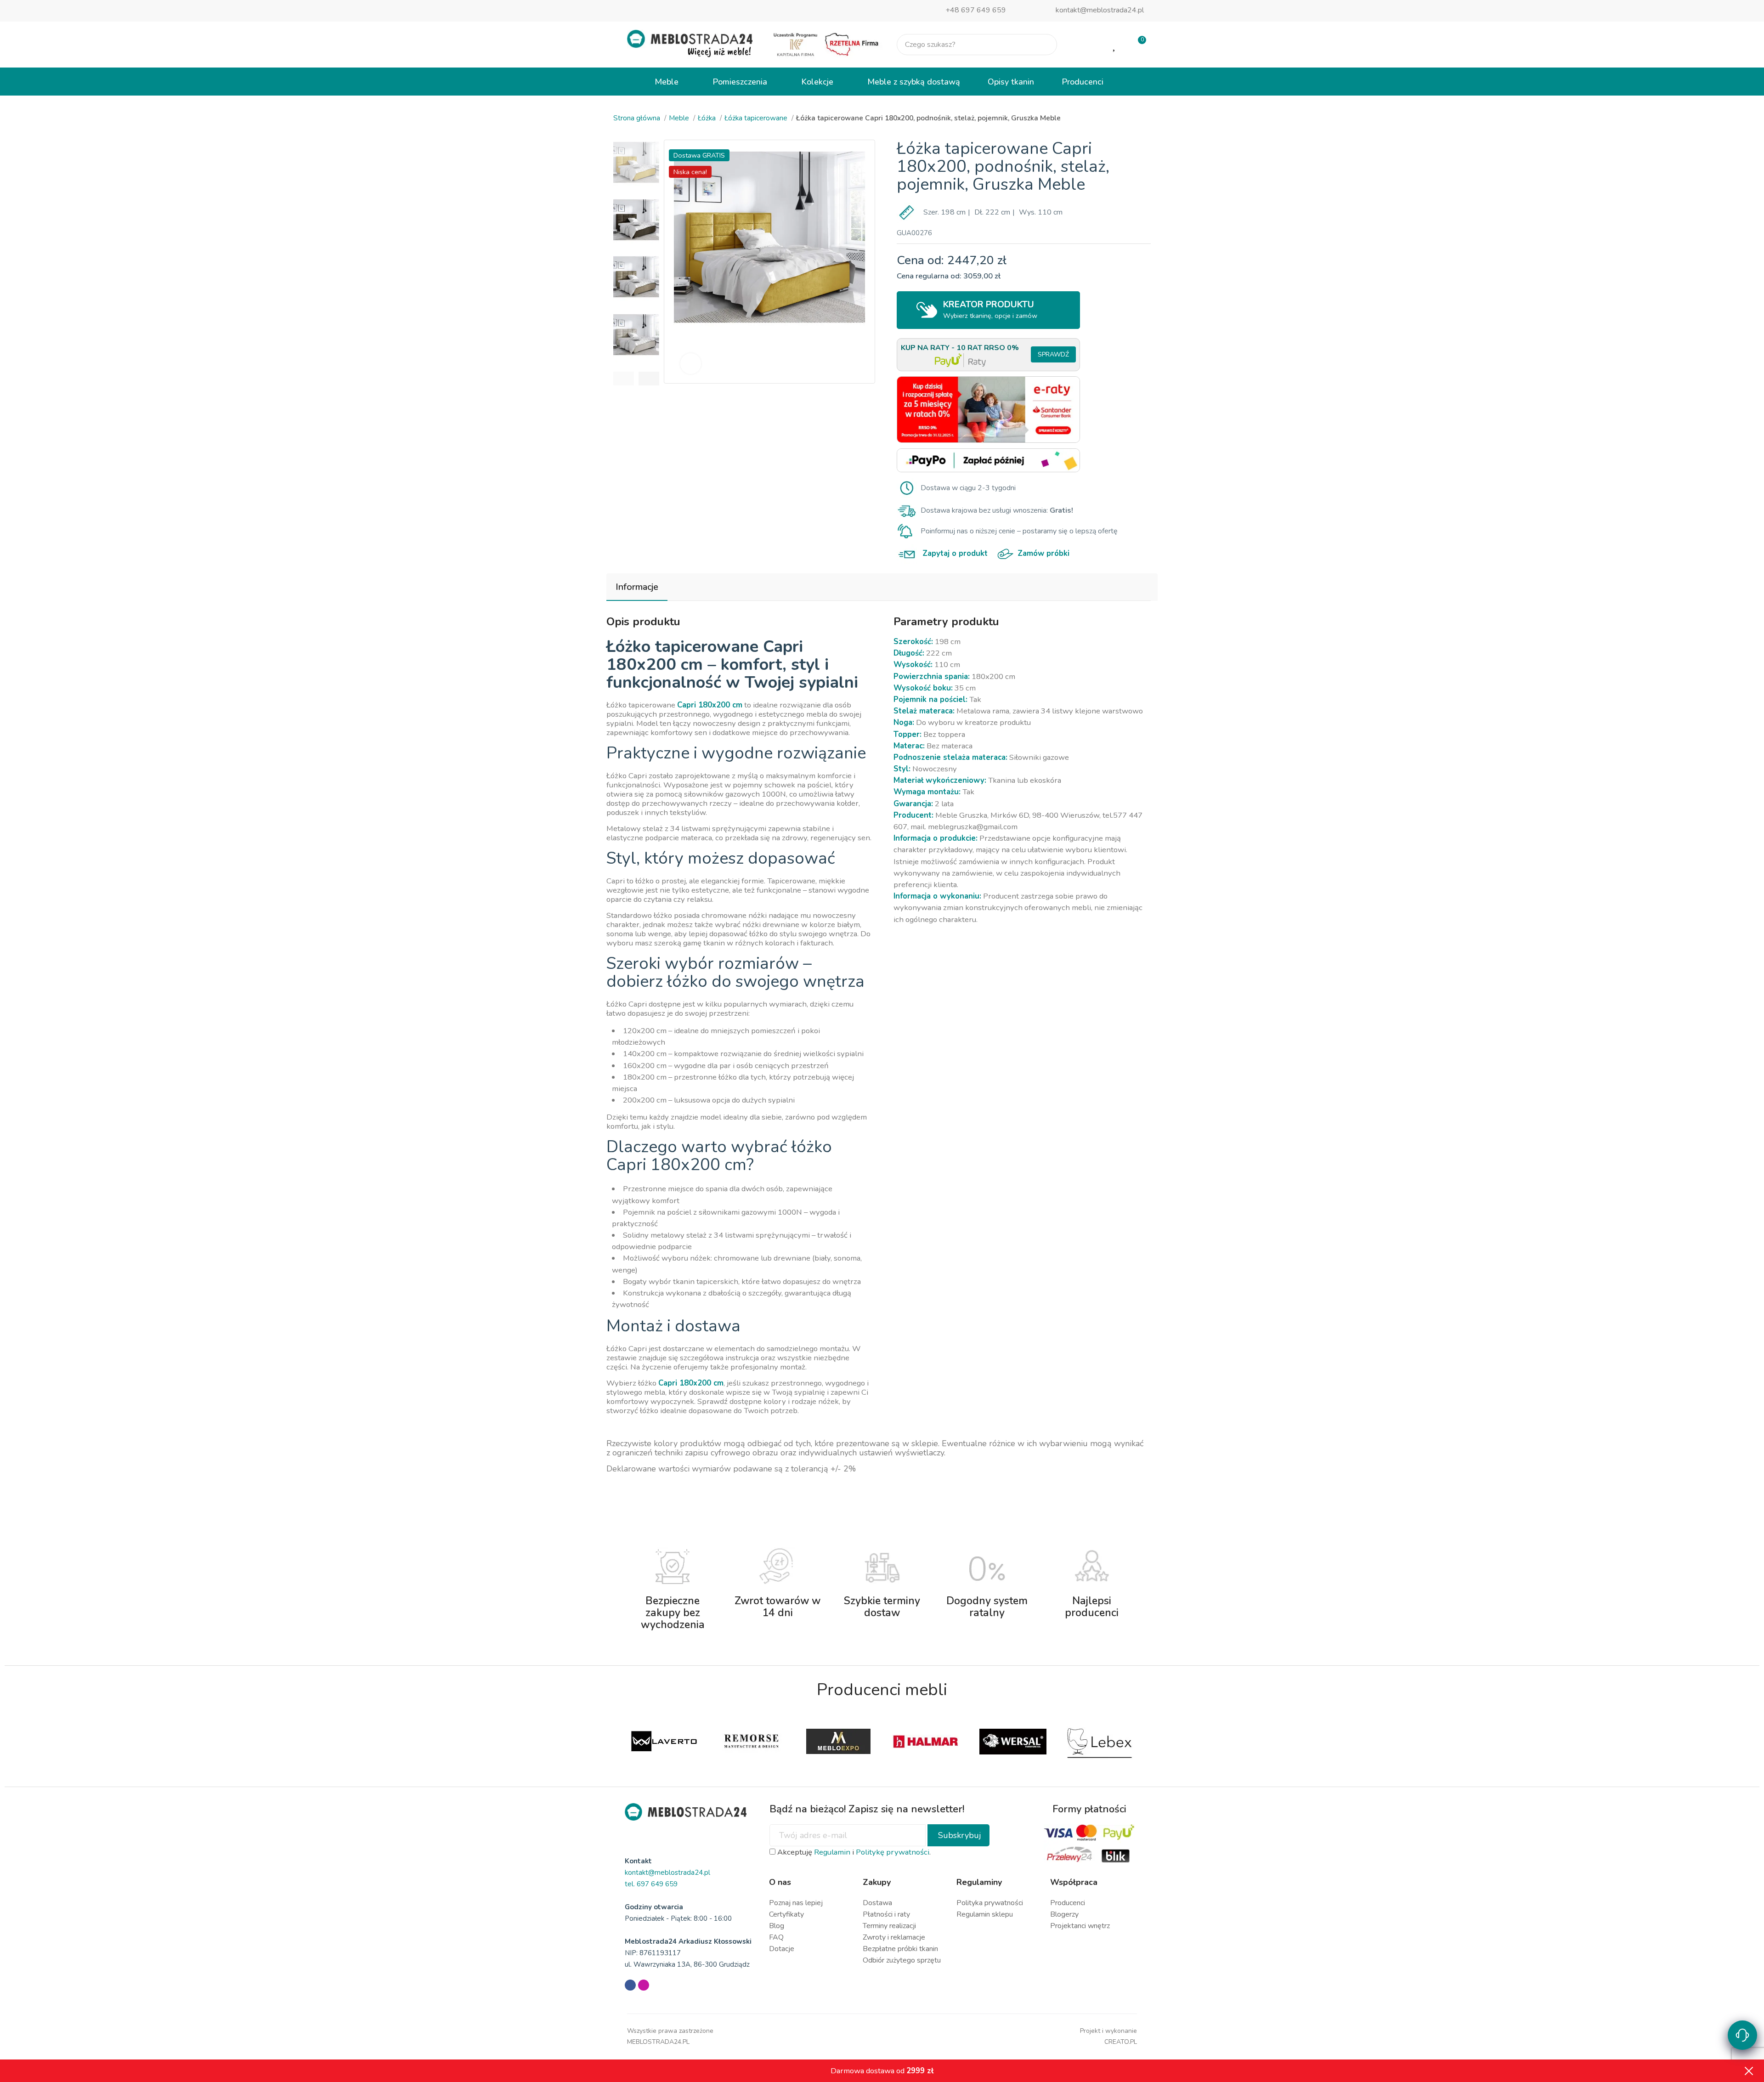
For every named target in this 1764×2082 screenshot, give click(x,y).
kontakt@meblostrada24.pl (1100, 10)
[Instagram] (644, 1985)
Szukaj (1042, 45)
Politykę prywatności (893, 1852)
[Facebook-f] (630, 1985)
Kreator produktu (990, 309)
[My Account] (1085, 45)
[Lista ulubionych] (1115, 45)
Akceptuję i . (853, 1852)
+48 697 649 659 (976, 10)
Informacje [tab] (637, 587)
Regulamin (832, 1852)
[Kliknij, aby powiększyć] (691, 364)
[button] (624, 379)
